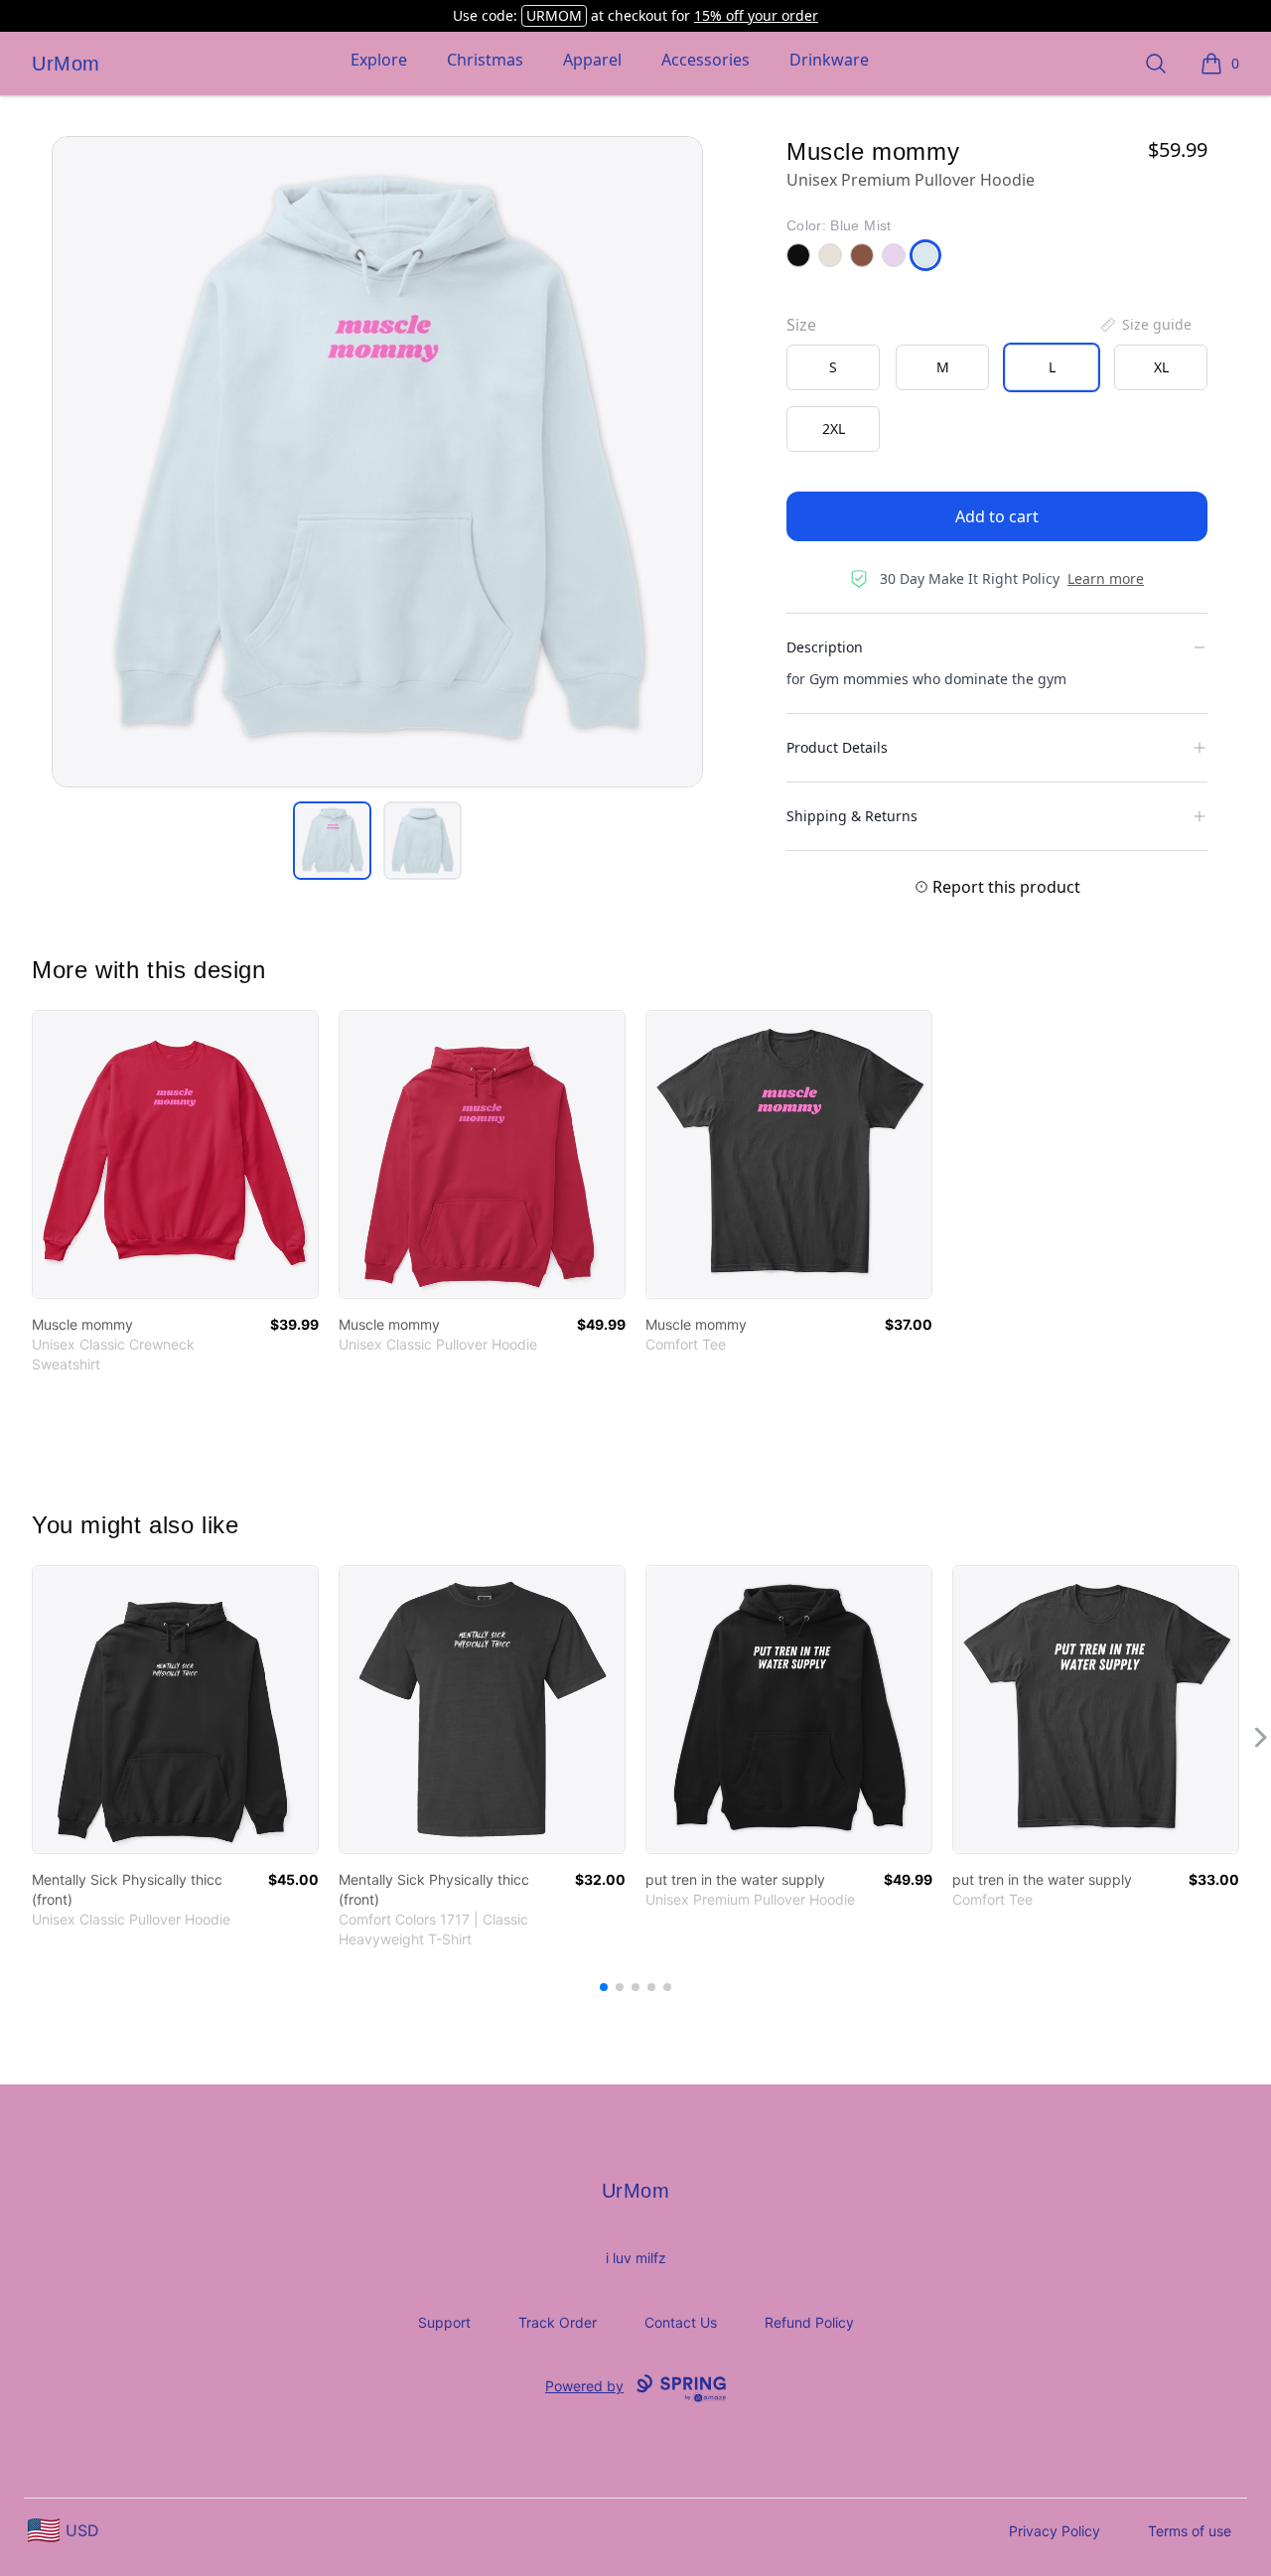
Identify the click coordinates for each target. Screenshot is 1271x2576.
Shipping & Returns (852, 816)
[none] (1145, 325)
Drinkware (829, 60)
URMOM (554, 15)
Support (444, 2322)
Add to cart (997, 516)
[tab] (332, 841)
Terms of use (1190, 2531)
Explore (379, 60)
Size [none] (801, 325)
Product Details (837, 747)
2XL (834, 429)
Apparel (592, 60)
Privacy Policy (1055, 2531)
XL (1161, 367)
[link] (175, 1154)
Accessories (706, 60)
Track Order (558, 2322)
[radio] (833, 367)
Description (825, 647)
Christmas (485, 60)
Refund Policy (809, 2322)
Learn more (1106, 578)
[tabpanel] (377, 462)
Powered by (584, 2386)
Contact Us (681, 2322)
